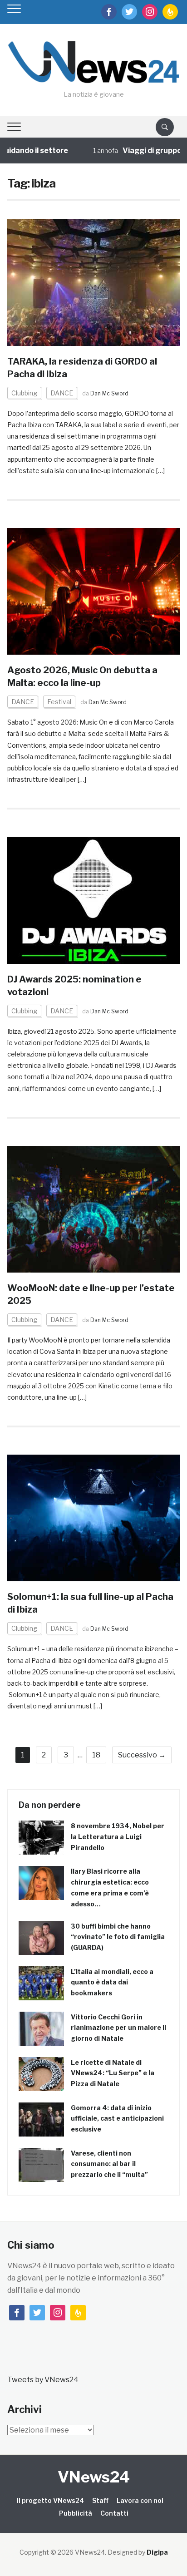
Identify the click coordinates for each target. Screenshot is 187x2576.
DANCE (62, 393)
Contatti (114, 2513)
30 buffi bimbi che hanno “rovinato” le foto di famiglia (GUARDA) (118, 1937)
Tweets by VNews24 (43, 2380)
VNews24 (94, 2477)
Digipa (157, 2552)
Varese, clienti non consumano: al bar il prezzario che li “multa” (109, 2164)
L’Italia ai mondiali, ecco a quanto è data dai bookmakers (112, 1982)
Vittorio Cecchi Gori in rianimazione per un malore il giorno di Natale (118, 2028)
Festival (59, 702)
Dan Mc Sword (109, 393)
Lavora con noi (140, 2500)
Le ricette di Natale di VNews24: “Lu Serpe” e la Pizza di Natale (113, 2073)
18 (96, 1755)
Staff (100, 2500)
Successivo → (142, 1755)
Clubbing (24, 393)
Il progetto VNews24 (50, 2500)
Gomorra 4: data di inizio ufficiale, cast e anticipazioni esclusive (117, 2119)
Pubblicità (76, 2513)
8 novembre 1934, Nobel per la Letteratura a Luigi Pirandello (118, 1837)
